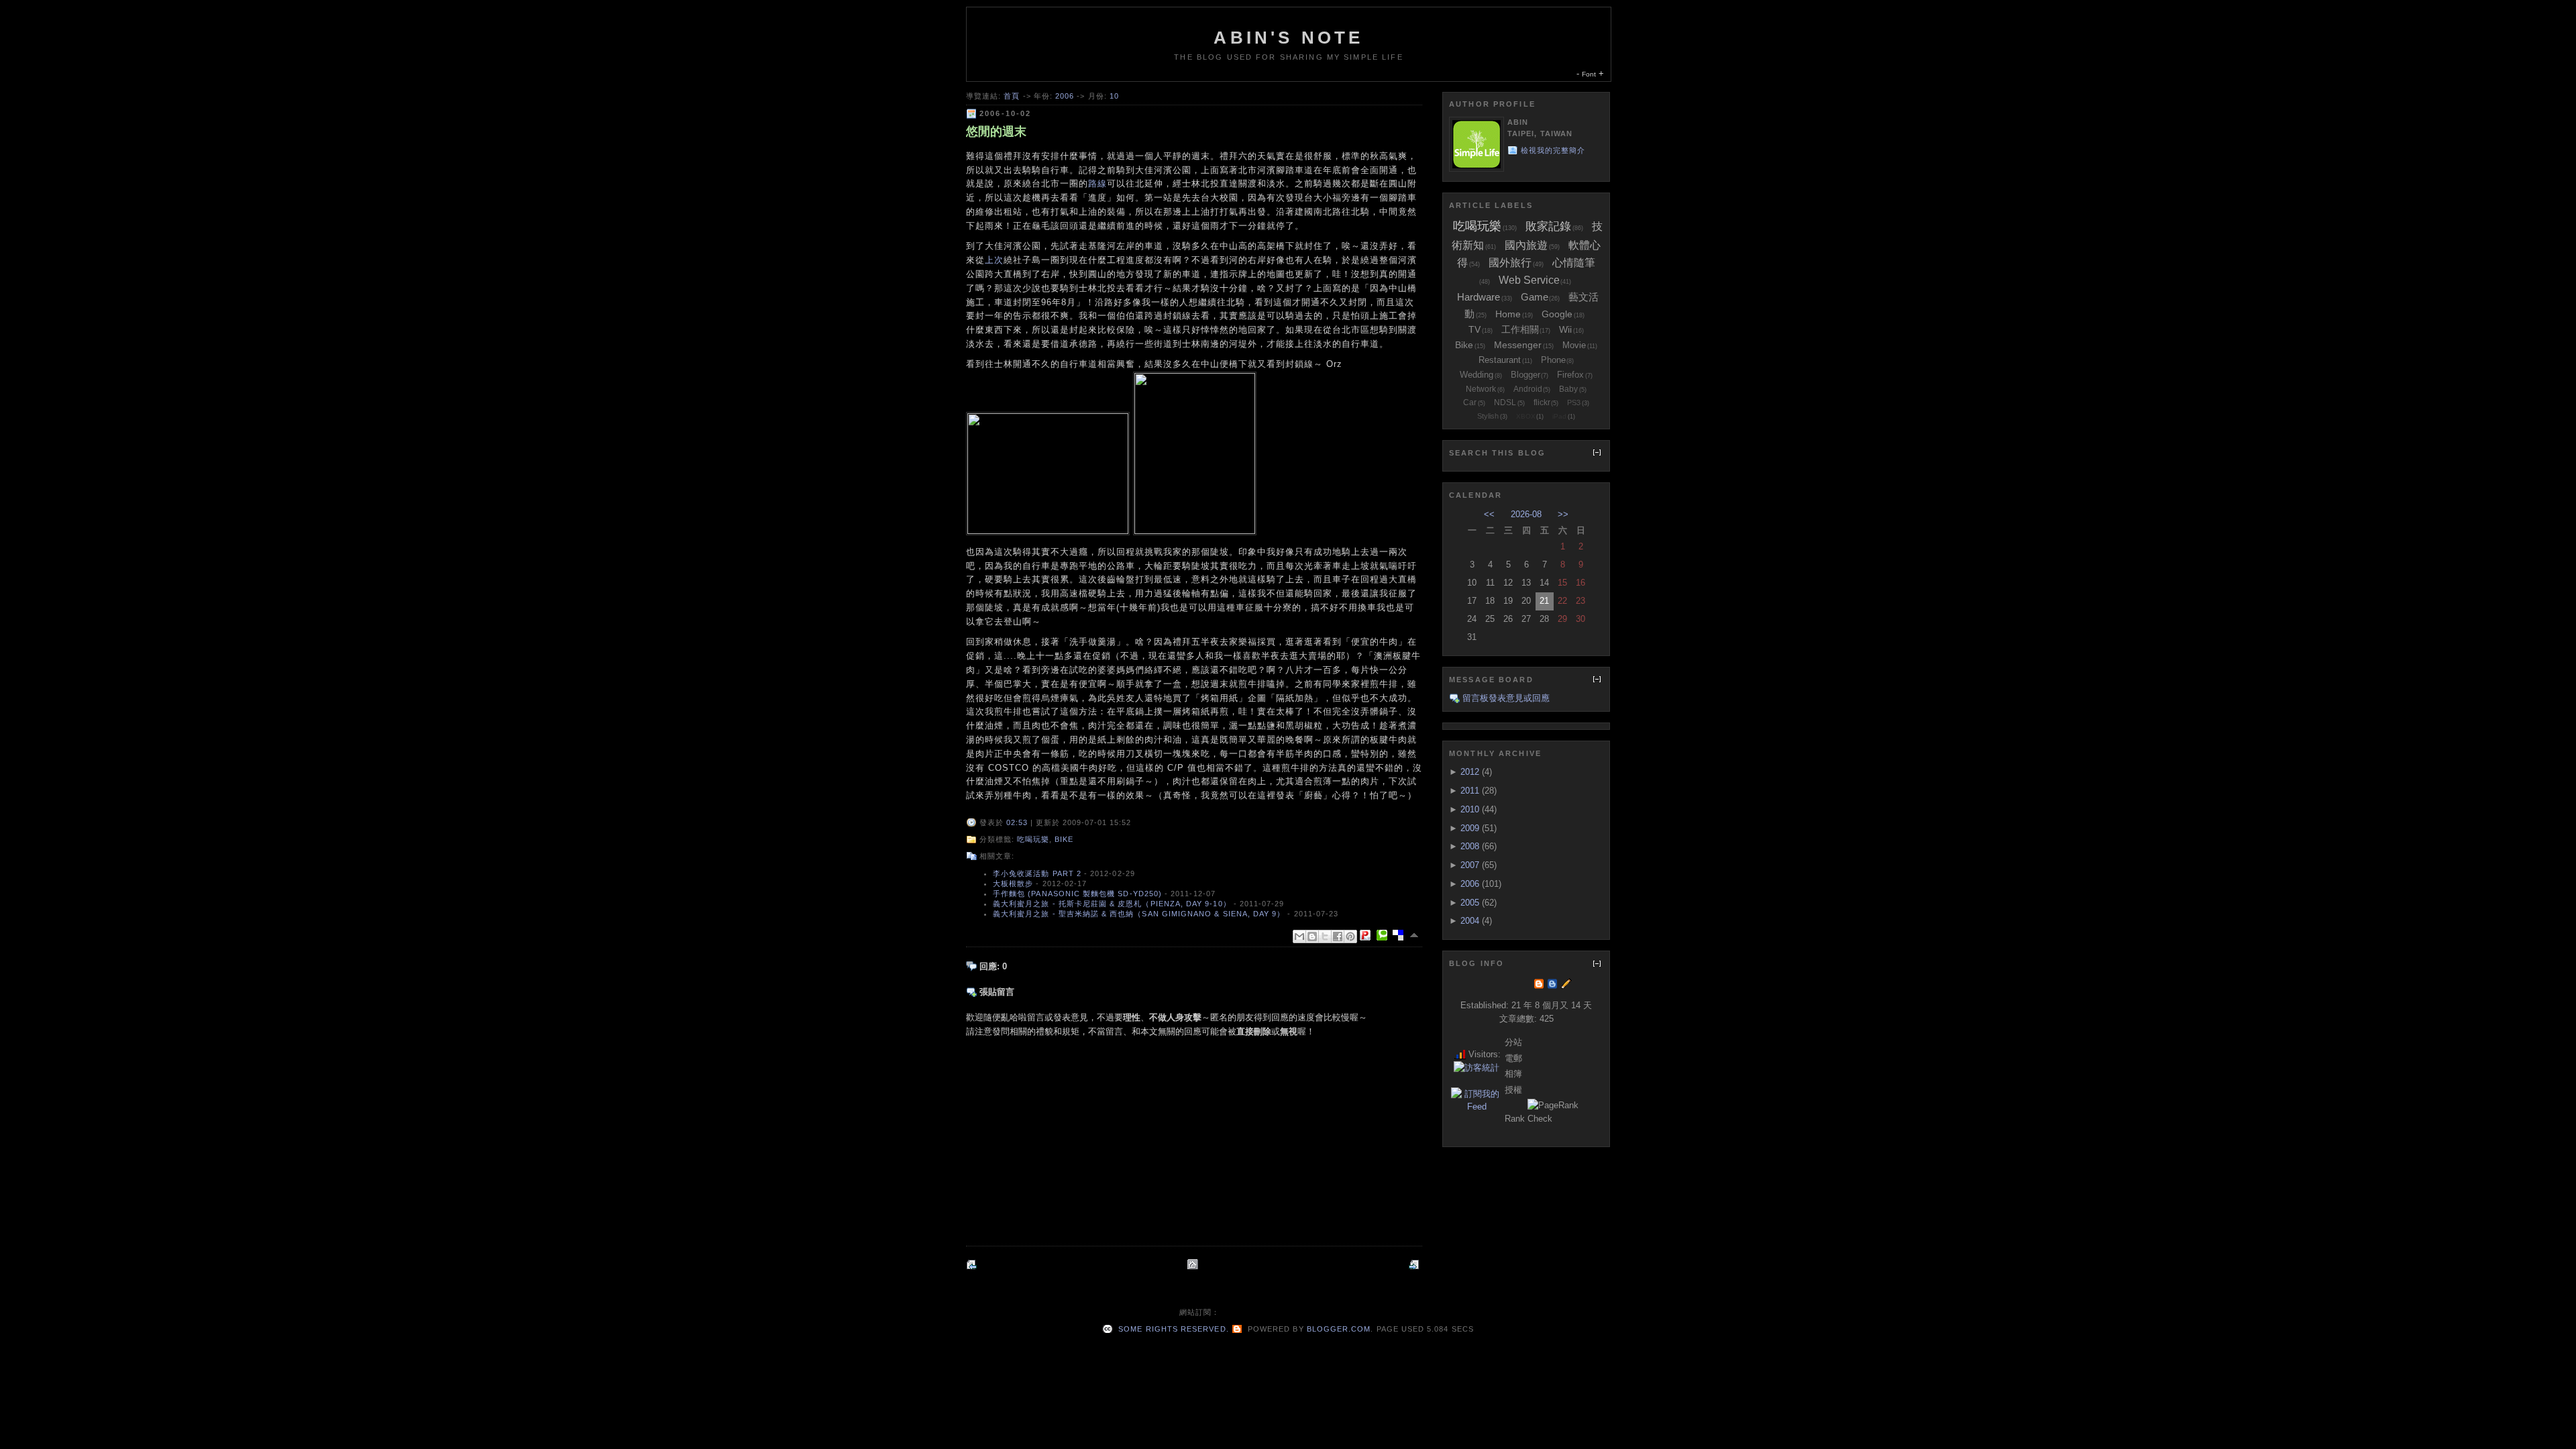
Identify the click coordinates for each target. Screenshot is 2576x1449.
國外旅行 (1510, 263)
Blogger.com (1339, 1329)
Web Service (1529, 280)
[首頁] (1194, 1264)
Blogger (1525, 375)
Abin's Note (1288, 38)
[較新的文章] (973, 1264)
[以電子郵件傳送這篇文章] (1299, 936)
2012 (1470, 772)
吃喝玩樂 (1033, 839)
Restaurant (1500, 360)
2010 (1470, 809)
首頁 (1012, 96)
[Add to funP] (1368, 935)
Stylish (1488, 416)
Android (1528, 389)
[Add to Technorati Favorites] (1385, 935)
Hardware (1479, 297)
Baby (1568, 389)
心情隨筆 (1574, 263)
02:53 (1017, 822)
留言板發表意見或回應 (1506, 698)
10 (1114, 96)
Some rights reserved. (1172, 1329)
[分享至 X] (1325, 936)
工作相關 (1520, 329)
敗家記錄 (1548, 226)
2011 (1470, 791)
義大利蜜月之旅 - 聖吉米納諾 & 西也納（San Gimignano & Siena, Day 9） (1139, 914)
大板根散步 (1013, 883)
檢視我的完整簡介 (1553, 150)
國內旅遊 (1526, 245)
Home (1508, 314)
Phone (1553, 360)
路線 (1097, 183)
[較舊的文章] (1415, 1264)
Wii (1565, 329)
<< (1489, 514)
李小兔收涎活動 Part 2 (1037, 873)
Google (1557, 314)
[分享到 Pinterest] (1350, 936)
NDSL (1505, 402)
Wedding (1477, 375)
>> (1563, 514)
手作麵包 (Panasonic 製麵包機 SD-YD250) (1077, 894)
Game (1535, 297)
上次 (994, 260)
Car (1470, 402)
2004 (1470, 921)
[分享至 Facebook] (1338, 936)
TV (1474, 329)
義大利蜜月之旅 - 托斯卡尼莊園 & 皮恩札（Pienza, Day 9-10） (1112, 904)
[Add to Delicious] (1401, 935)
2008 (1470, 846)
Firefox (1570, 375)
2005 (1470, 903)
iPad (1559, 416)
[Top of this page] (1415, 935)
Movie (1574, 345)
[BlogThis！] (1312, 936)
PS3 (1574, 402)
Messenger (1518, 345)
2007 (1470, 865)
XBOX (1526, 416)
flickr (1542, 402)
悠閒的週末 (996, 131)
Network (1481, 389)
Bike (1064, 839)
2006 (1065, 96)
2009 (1470, 828)
